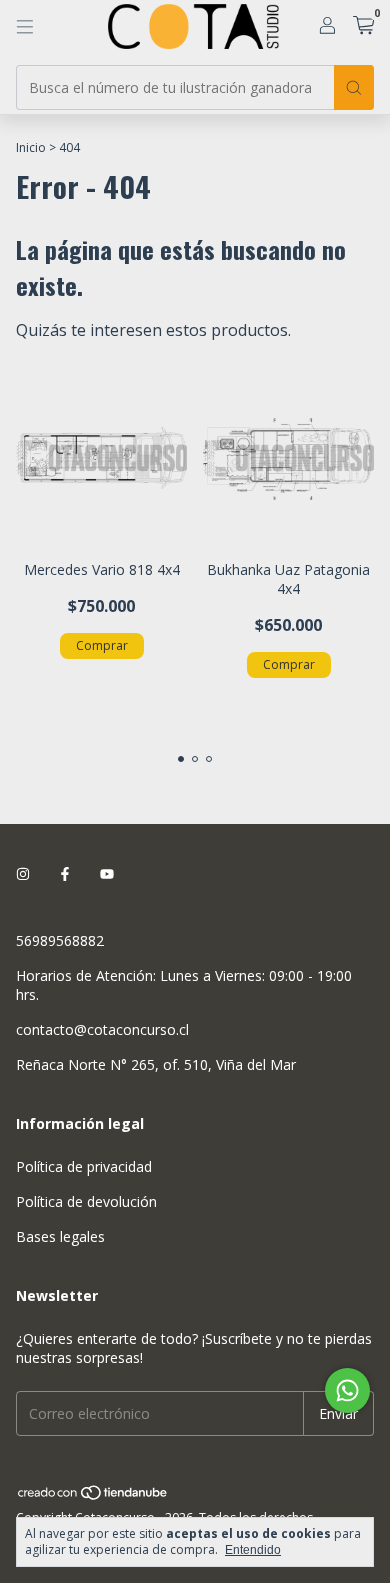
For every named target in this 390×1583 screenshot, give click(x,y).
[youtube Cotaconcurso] (107, 873)
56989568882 (60, 940)
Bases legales (60, 1236)
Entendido (253, 1550)
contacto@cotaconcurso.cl (102, 1029)
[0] (363, 26)
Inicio (31, 147)
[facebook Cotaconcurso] (65, 873)
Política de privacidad (84, 1166)
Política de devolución (86, 1201)
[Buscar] (354, 87)
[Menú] (25, 27)
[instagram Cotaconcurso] (23, 873)
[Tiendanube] (93, 1496)
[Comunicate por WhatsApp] (347, 1390)
